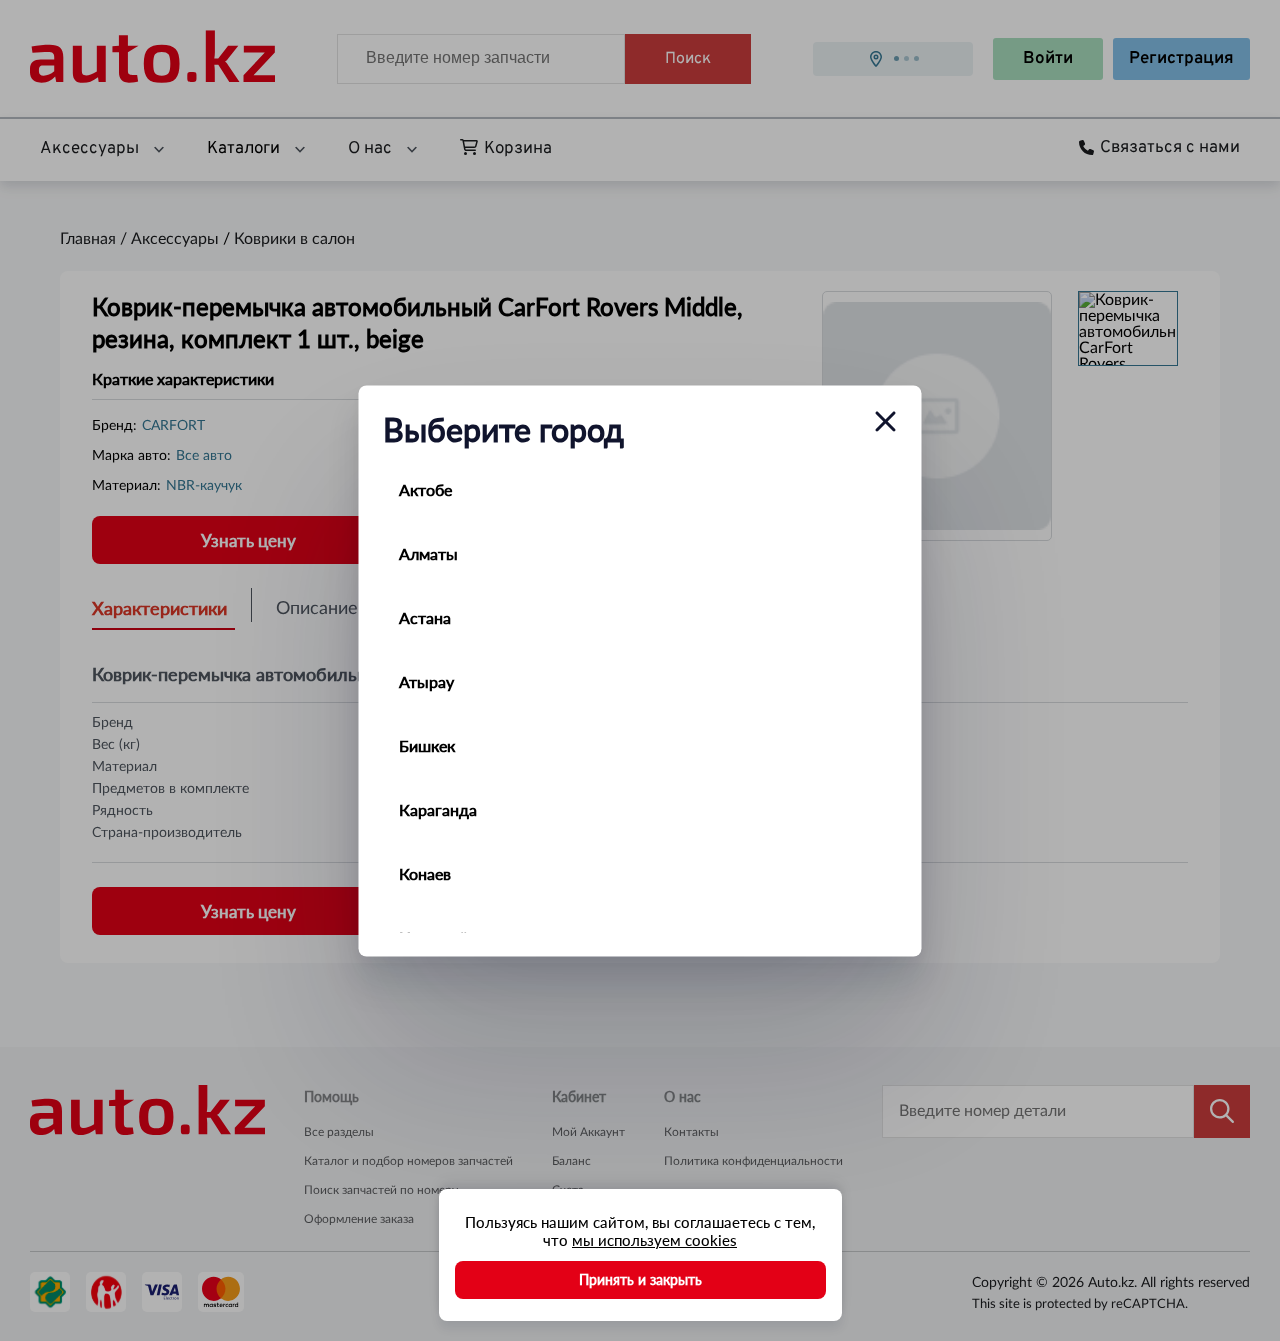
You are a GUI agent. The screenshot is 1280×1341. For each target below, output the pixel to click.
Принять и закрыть (640, 1279)
